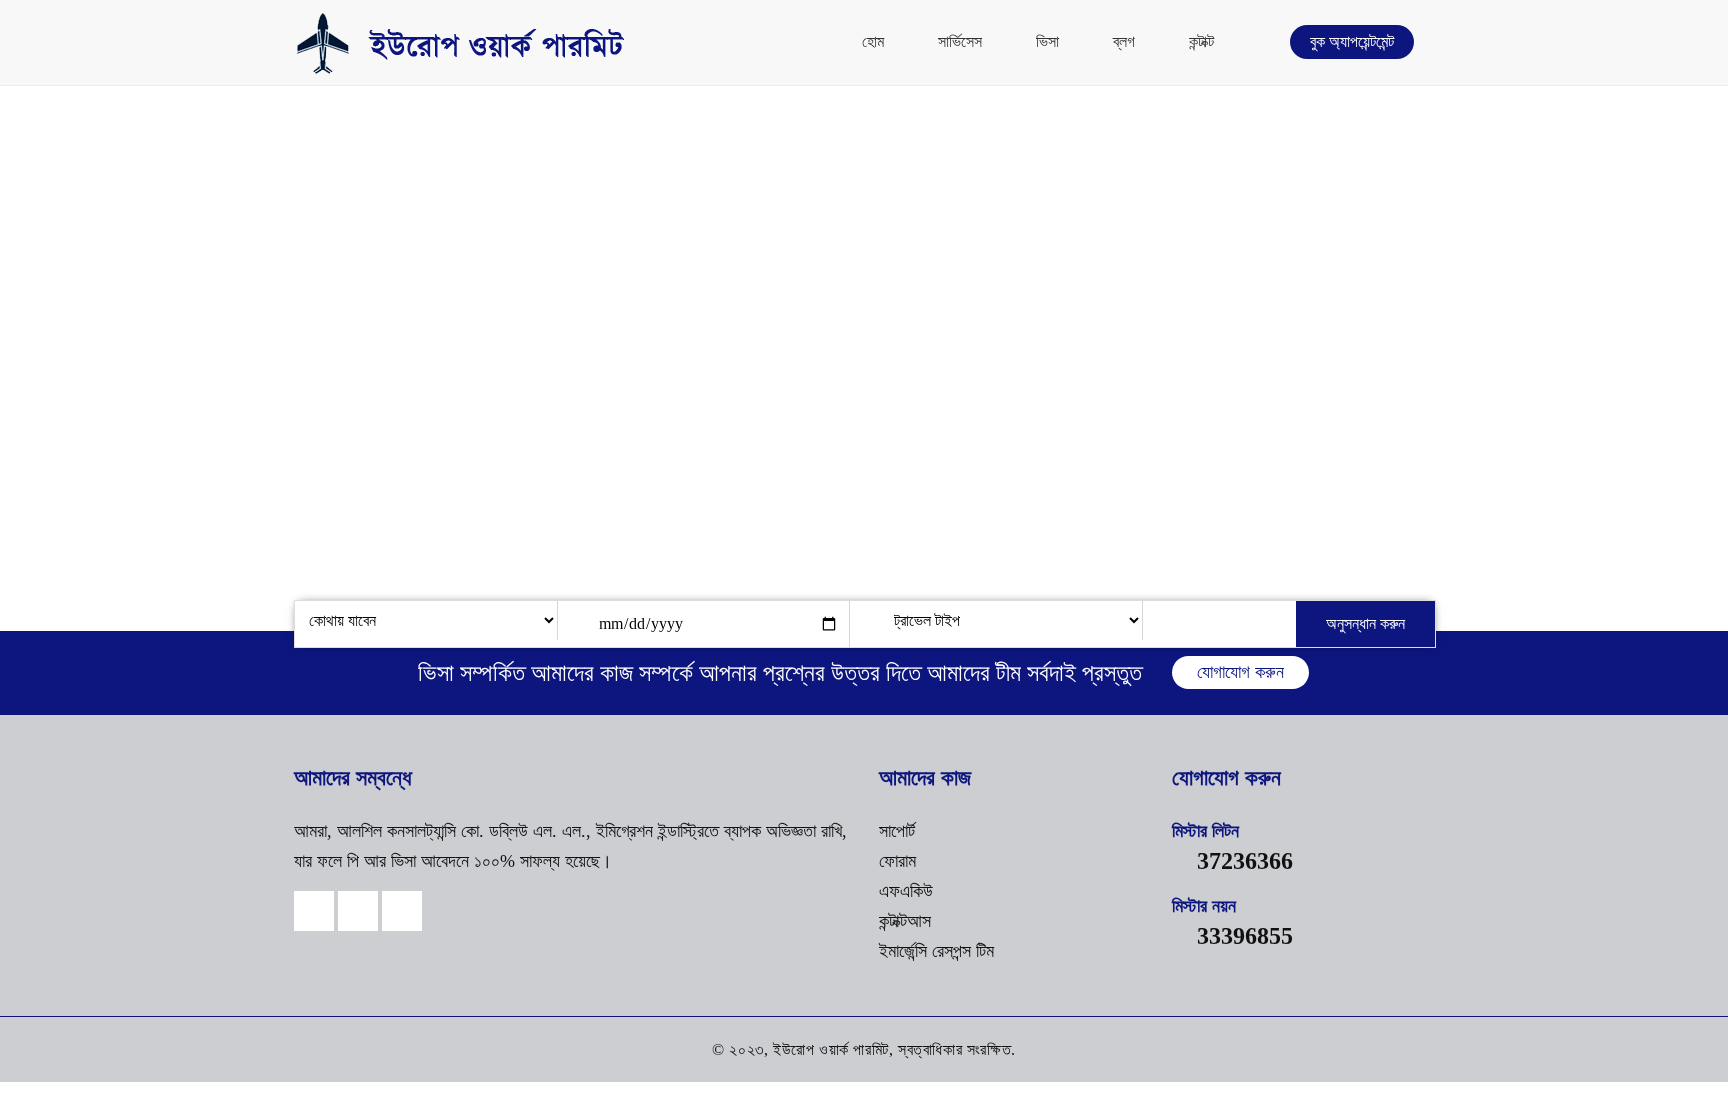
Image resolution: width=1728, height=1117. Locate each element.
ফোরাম (897, 861)
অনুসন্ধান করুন (1365, 623)
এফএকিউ (906, 891)
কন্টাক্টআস (905, 921)
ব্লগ (1124, 41)
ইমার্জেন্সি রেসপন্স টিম (936, 951)
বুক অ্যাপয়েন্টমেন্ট (1352, 41)
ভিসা (1047, 41)
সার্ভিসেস (960, 41)
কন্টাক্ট (1201, 41)
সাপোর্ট (897, 831)
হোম (873, 41)
